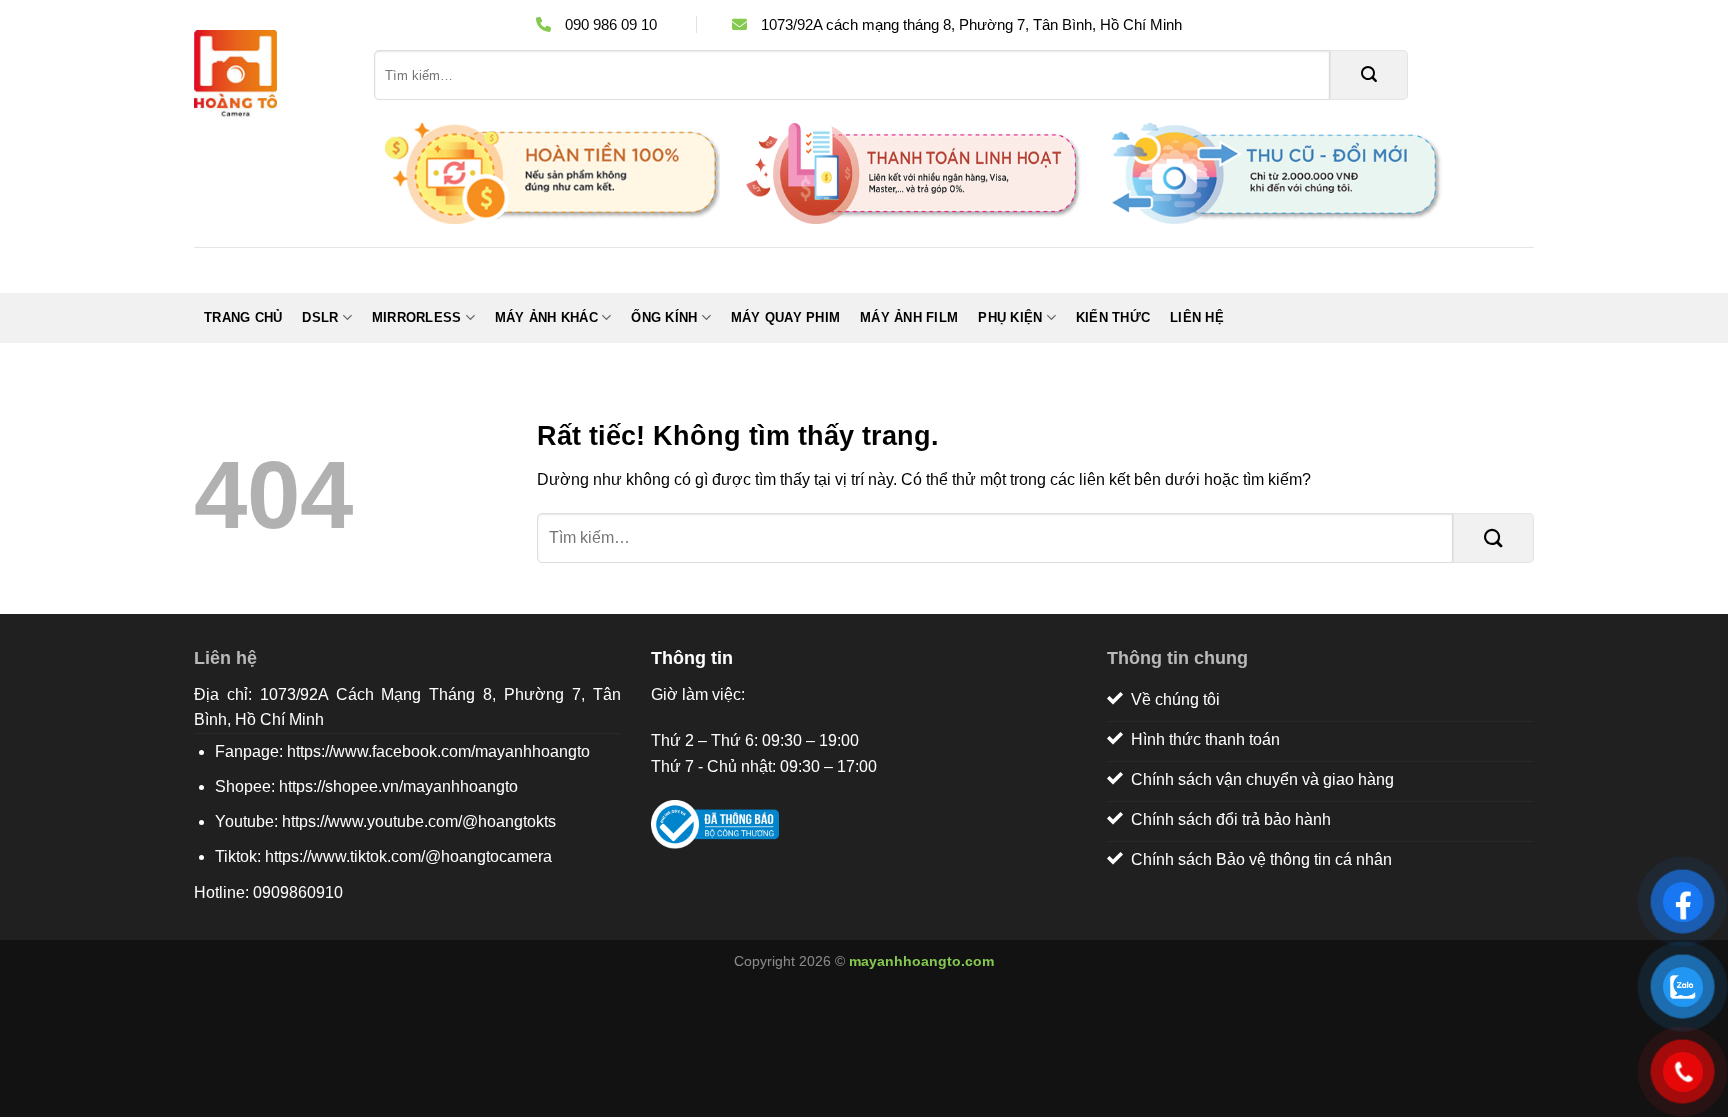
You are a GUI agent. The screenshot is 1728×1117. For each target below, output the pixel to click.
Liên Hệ (1197, 317)
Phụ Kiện (1010, 317)
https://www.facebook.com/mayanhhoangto (438, 751)
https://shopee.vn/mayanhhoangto (398, 786)
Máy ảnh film (909, 317)
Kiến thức (1113, 317)
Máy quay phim (785, 317)
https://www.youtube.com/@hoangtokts (419, 821)
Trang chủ (243, 317)
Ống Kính (664, 317)
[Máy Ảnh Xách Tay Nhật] (269, 75)
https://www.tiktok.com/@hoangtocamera (408, 856)
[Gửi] (1369, 75)
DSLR (320, 317)
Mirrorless (417, 317)
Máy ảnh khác (546, 317)
